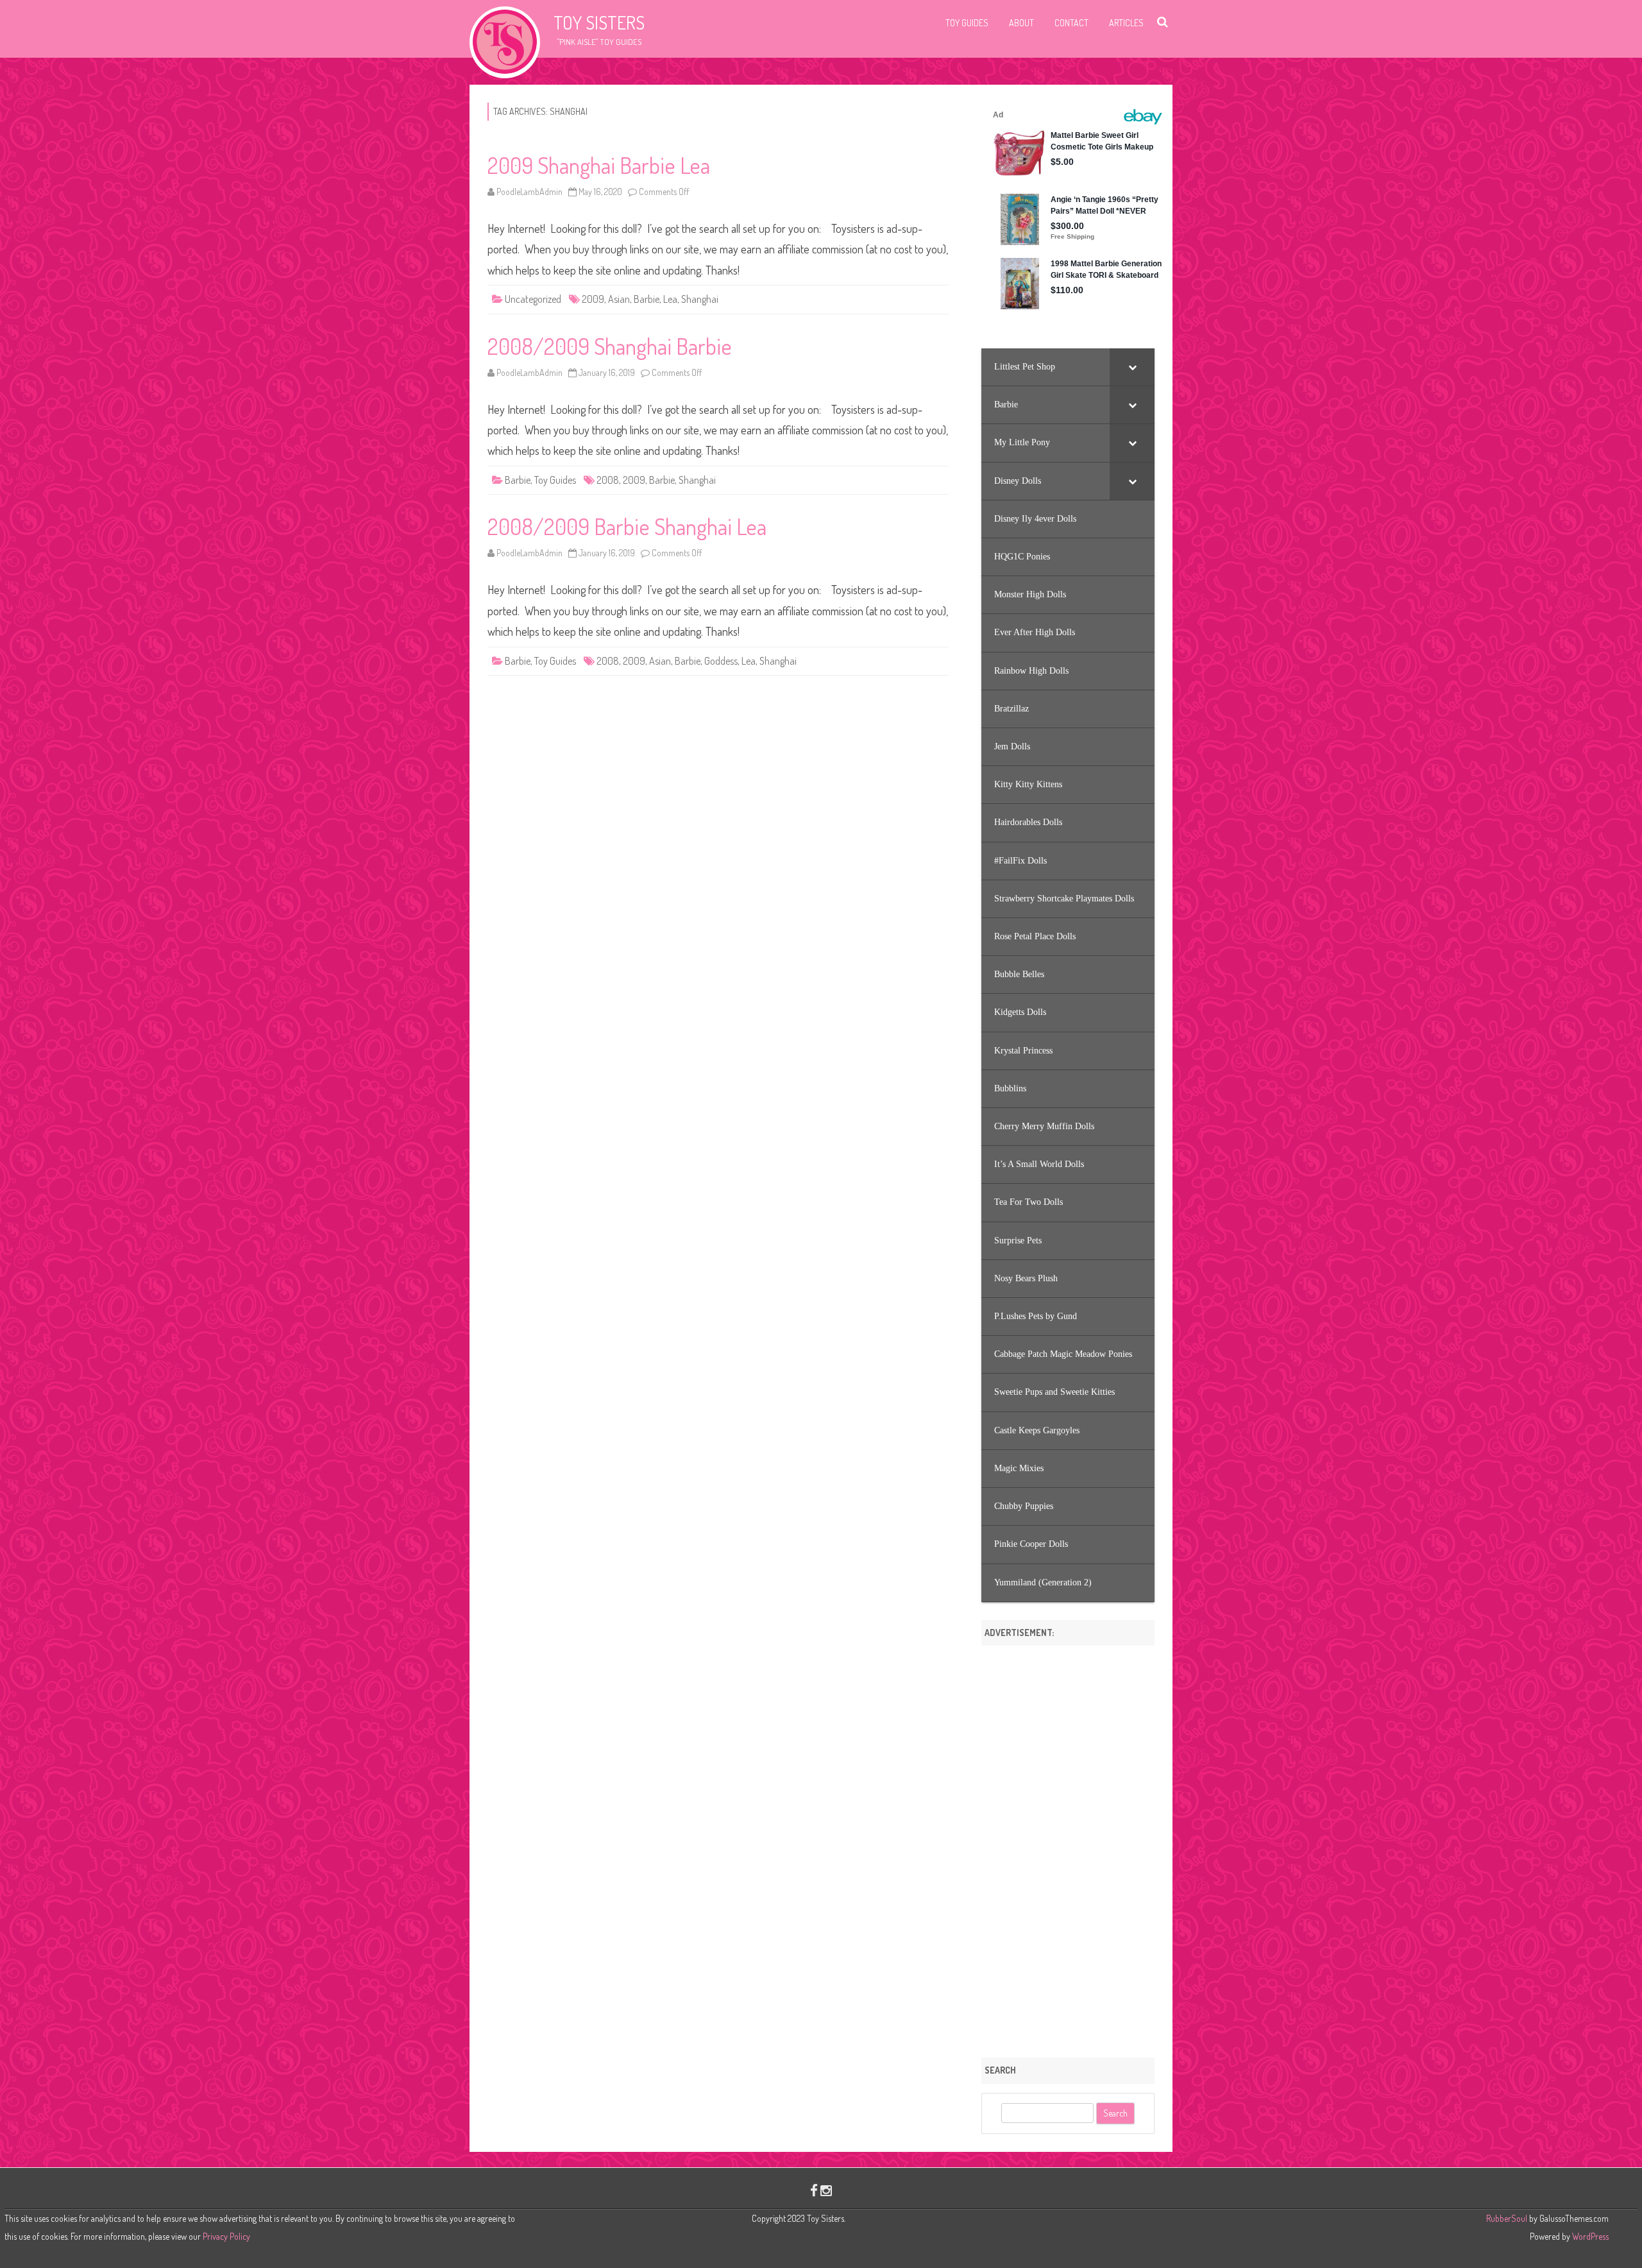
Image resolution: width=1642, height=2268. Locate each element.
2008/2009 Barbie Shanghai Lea (627, 526)
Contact (1071, 23)
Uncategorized (533, 299)
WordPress (1589, 2236)
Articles (1126, 23)
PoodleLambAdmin (529, 192)
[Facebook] (814, 2190)
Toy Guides (967, 23)
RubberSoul (1507, 2218)
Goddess (721, 661)
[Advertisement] (1068, 1847)
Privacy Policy (226, 2236)
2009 (593, 299)
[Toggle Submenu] (1132, 367)
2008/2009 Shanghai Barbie (610, 346)
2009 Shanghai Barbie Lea (599, 165)
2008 (608, 480)
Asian (619, 299)
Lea (670, 299)
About (1021, 23)
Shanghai (700, 299)
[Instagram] (826, 2190)
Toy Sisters (599, 22)
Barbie (647, 299)
